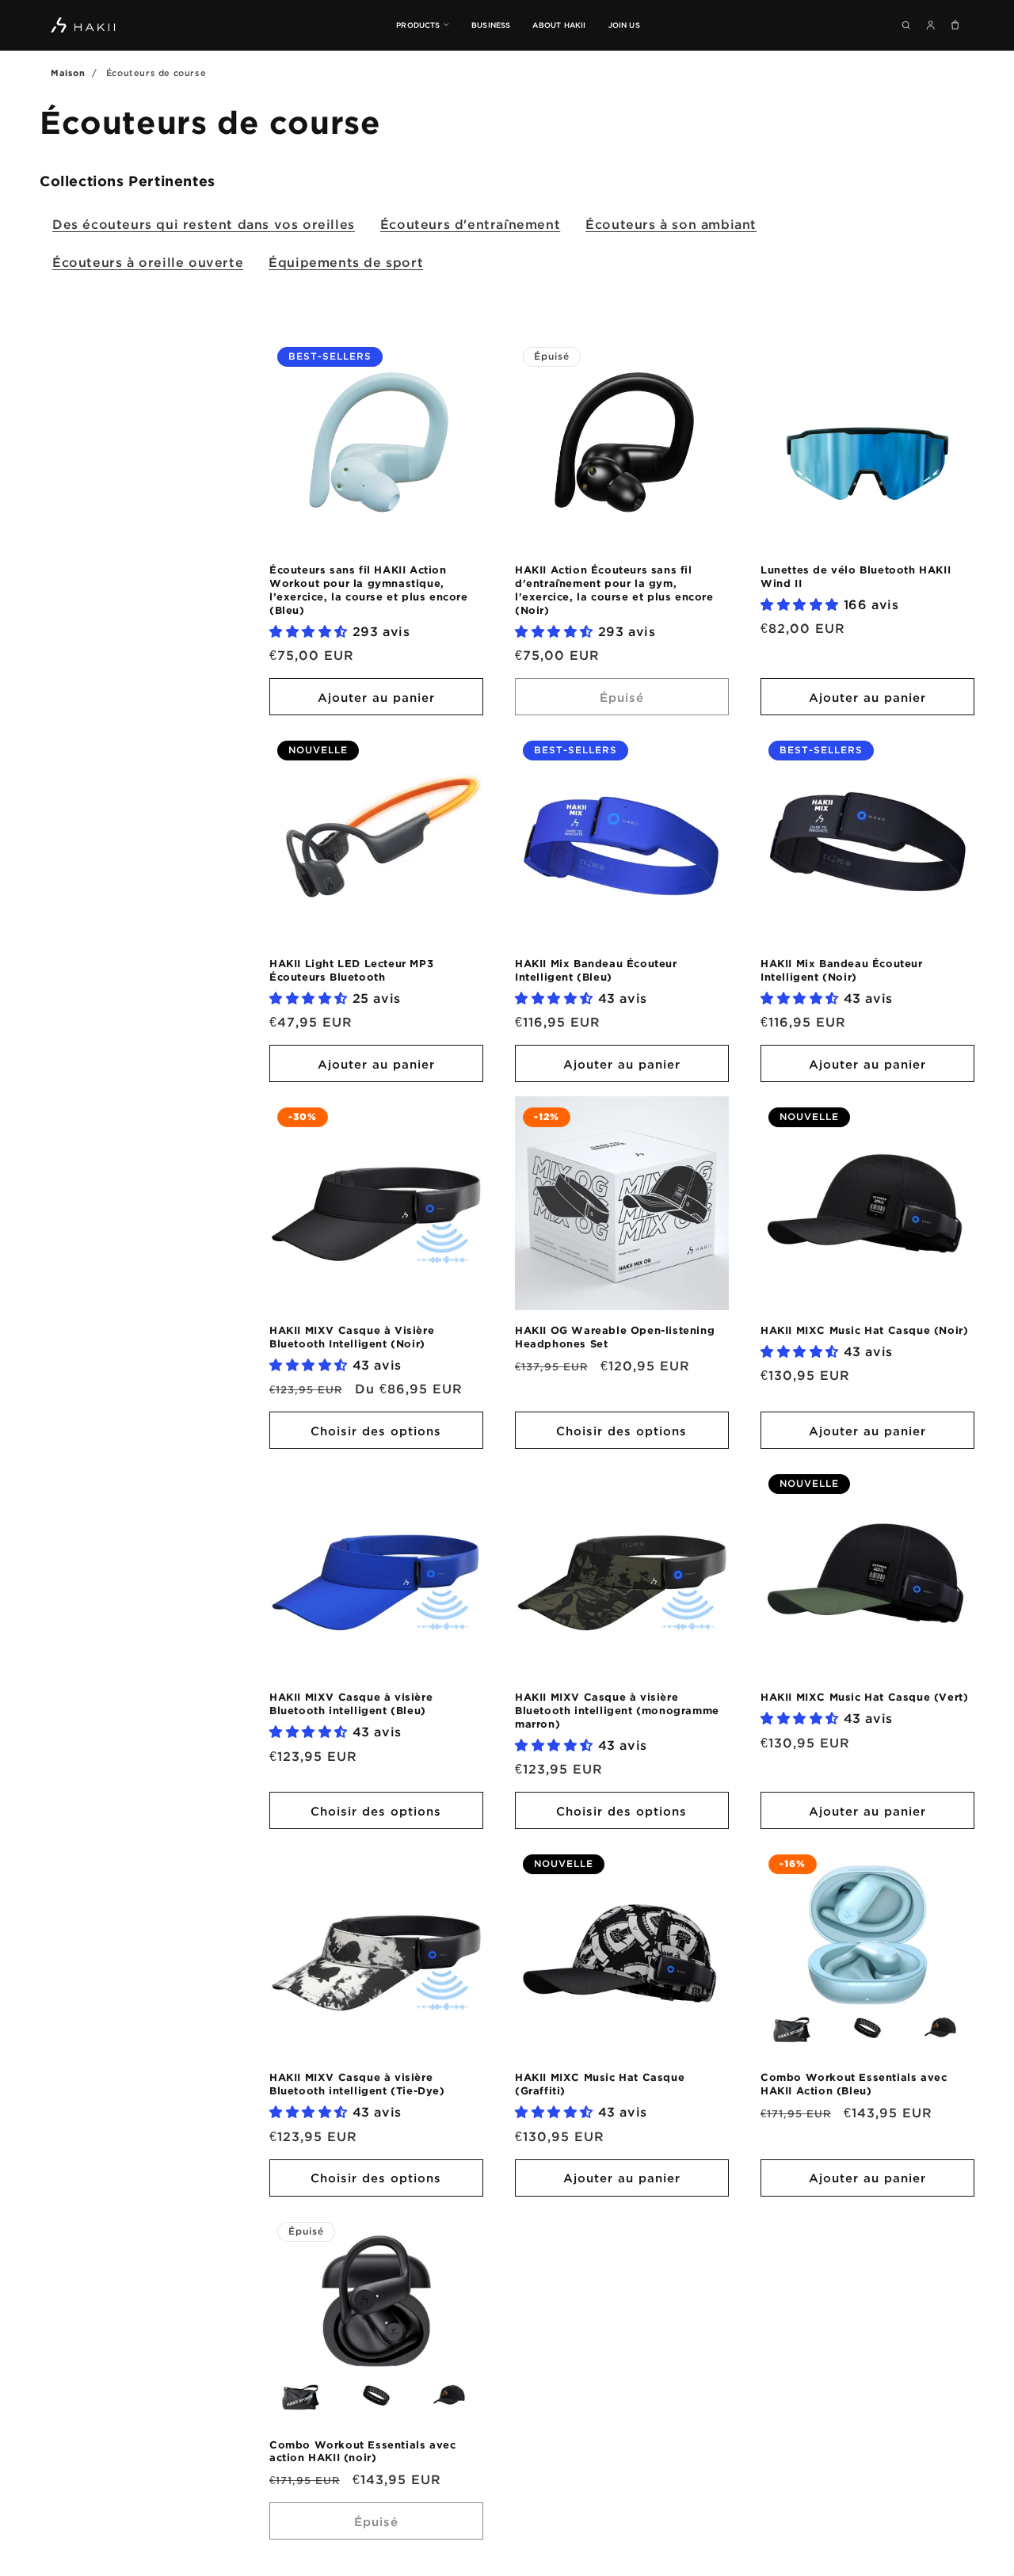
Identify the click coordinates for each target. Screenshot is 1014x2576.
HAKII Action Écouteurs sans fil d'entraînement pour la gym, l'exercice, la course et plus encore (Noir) (614, 590)
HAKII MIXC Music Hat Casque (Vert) (864, 1697)
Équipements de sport (346, 262)
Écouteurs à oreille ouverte (148, 262)
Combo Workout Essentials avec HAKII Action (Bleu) (854, 2084)
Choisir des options (376, 1431)
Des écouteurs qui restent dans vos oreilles (204, 224)
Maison (68, 73)
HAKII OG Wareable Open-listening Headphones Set (615, 1337)
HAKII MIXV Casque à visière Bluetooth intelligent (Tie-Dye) (357, 2084)
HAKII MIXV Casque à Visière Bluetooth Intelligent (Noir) (352, 1337)
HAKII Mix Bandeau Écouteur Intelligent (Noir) (842, 970)
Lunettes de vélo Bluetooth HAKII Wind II (856, 576)
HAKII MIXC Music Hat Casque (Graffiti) (600, 2084)
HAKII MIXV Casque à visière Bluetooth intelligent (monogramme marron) (617, 1710)
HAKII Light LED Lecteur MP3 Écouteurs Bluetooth (351, 970)
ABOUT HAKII (559, 25)
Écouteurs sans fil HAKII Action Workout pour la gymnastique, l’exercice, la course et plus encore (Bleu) (369, 590)
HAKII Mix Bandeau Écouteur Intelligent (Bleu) (596, 970)
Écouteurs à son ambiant (671, 224)
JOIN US (624, 25)
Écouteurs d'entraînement (470, 224)
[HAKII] (84, 25)
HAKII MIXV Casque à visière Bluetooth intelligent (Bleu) (351, 1703)
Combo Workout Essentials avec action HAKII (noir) (362, 2451)
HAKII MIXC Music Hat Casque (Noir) (864, 1330)
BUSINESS (491, 25)
